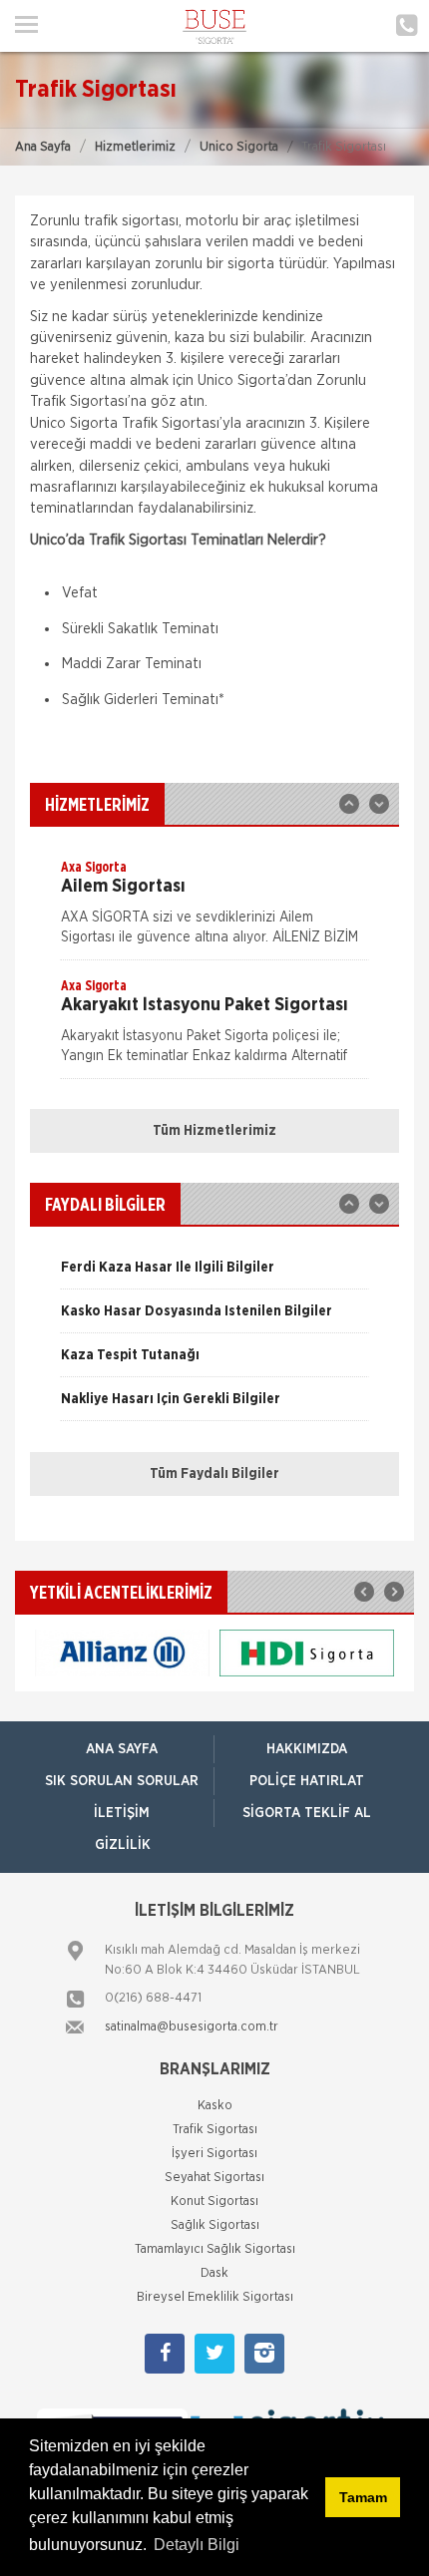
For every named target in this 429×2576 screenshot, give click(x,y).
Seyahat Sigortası (214, 2178)
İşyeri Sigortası (214, 2154)
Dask (214, 2273)
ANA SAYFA (122, 1749)
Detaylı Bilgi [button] (197, 2545)
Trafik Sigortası (215, 2130)
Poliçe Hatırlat (307, 1781)
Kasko (215, 2106)
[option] (214, 909)
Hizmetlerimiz (135, 147)
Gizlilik (123, 1845)
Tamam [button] (363, 2497)
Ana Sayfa (43, 147)
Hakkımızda (307, 1749)
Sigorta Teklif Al (307, 1813)
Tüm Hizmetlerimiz (214, 1131)
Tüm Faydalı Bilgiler (214, 1474)
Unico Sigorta (239, 147)
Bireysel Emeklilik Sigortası (215, 2297)
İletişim (122, 1813)
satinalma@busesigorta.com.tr (192, 2027)
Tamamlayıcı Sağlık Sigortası (215, 2249)
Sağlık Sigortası (215, 2225)
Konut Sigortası (214, 2202)
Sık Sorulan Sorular (122, 1781)
